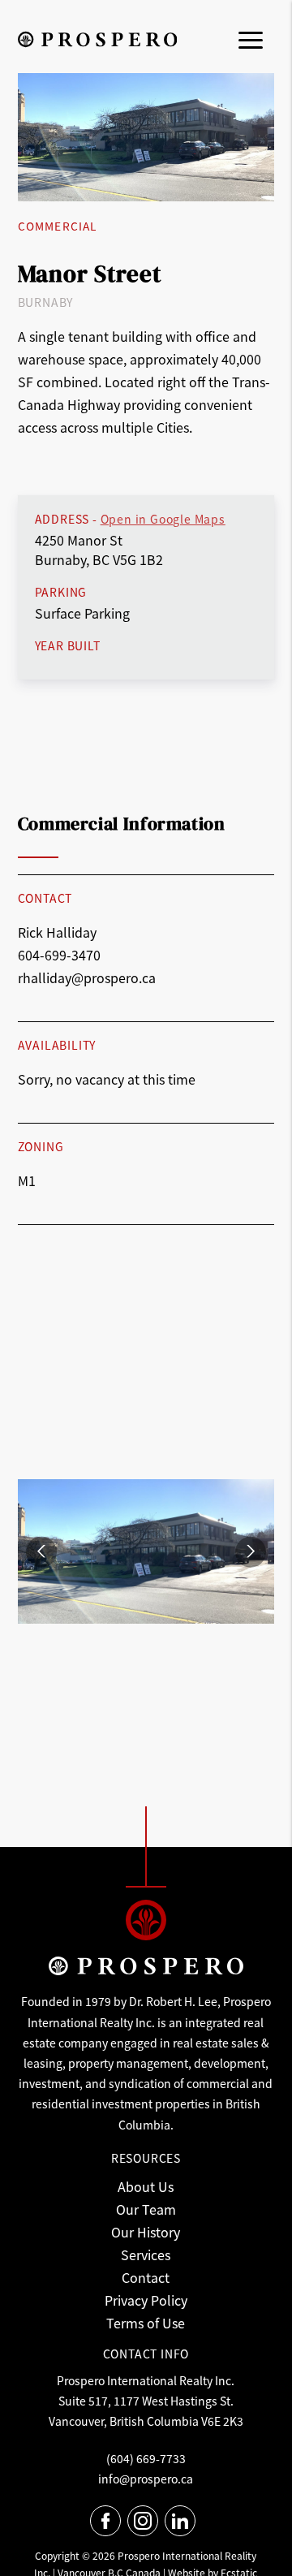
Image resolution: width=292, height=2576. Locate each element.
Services (146, 2255)
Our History (146, 2232)
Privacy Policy (146, 2300)
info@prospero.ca (146, 2479)
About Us (146, 2186)
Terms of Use (146, 2323)
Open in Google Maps (163, 519)
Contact (146, 2277)
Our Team (146, 2209)
